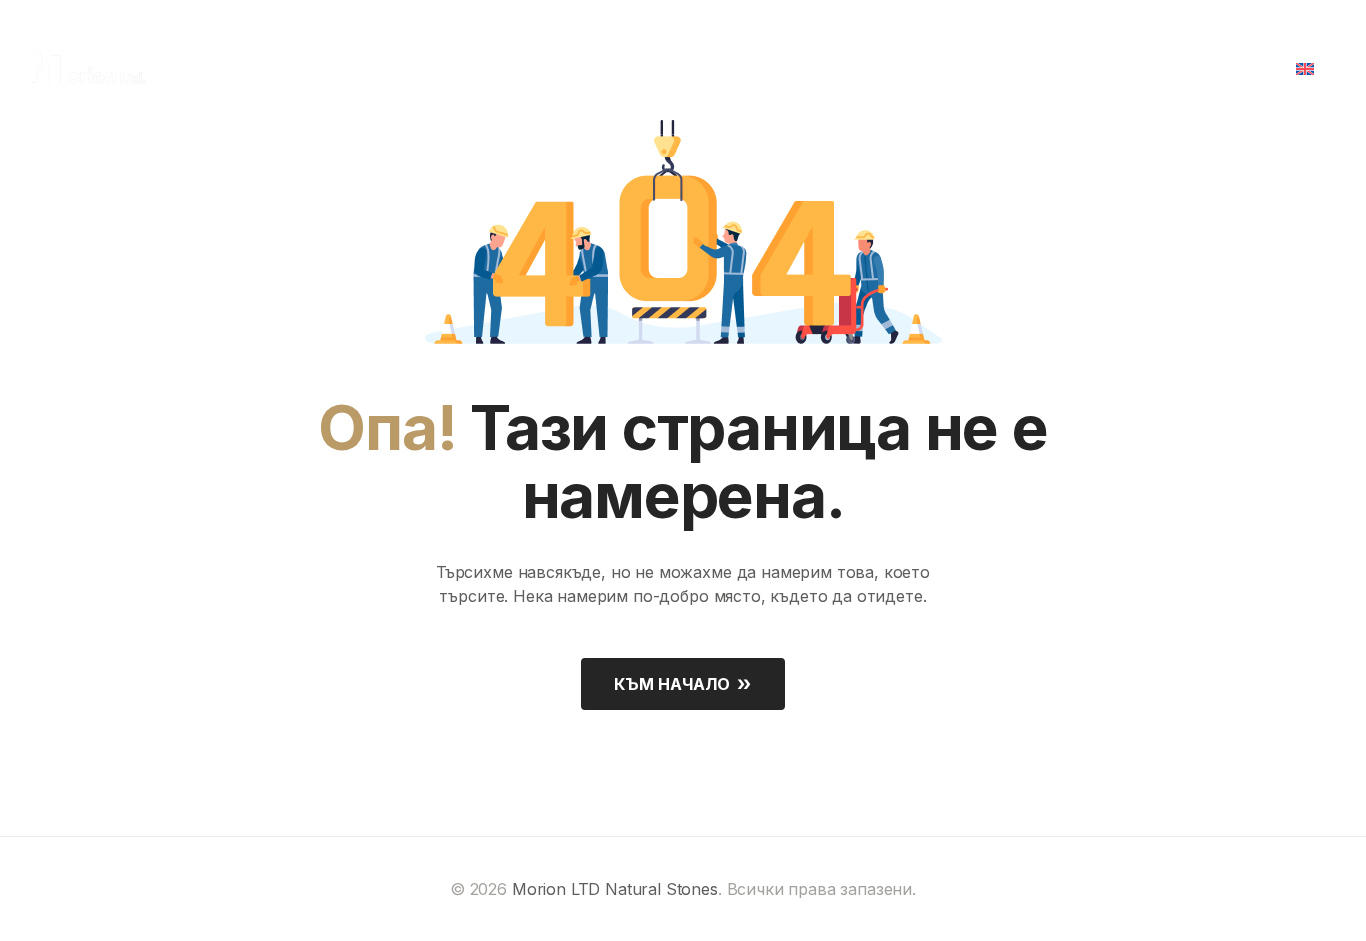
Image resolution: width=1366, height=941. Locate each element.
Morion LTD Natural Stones (615, 889)
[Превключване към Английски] (1312, 67)
